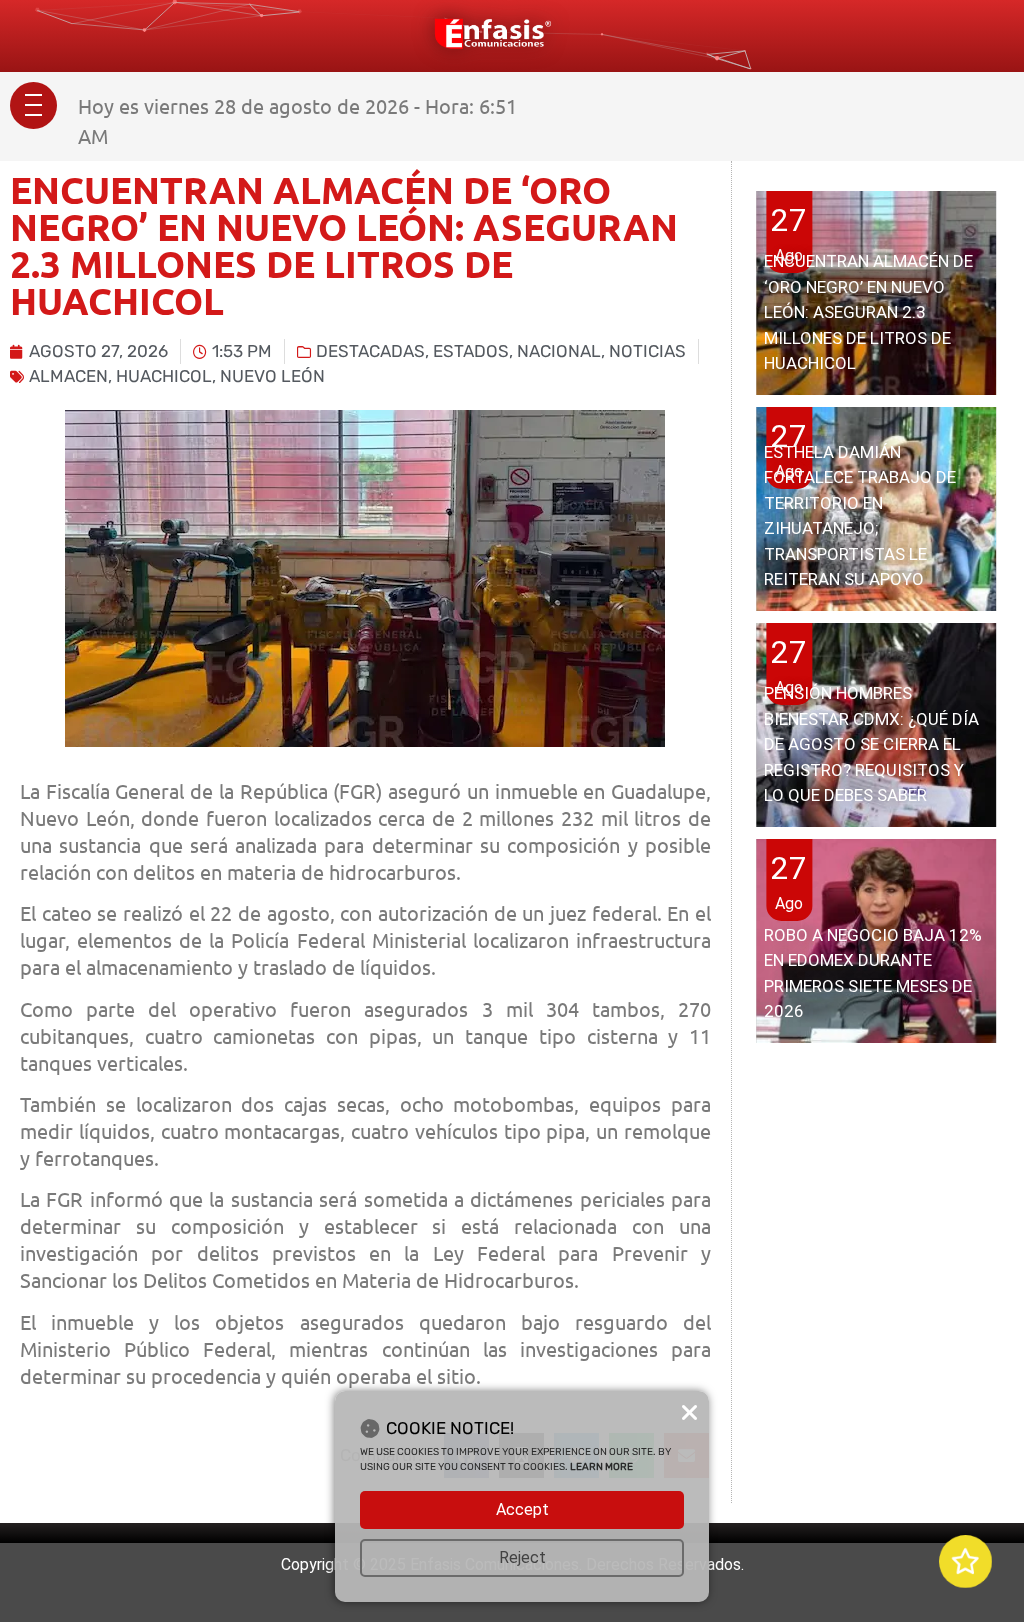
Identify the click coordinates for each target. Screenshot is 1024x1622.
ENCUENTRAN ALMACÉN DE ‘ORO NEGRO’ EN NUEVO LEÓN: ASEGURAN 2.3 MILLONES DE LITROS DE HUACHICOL (868, 312)
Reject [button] (522, 1557)
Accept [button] (522, 1509)
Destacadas (370, 351)
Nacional (559, 351)
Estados (471, 351)
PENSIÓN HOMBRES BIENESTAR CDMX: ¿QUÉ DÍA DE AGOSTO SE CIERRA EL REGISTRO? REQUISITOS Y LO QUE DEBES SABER (871, 744)
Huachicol (164, 376)
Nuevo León (272, 376)
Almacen (68, 376)
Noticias (647, 351)
